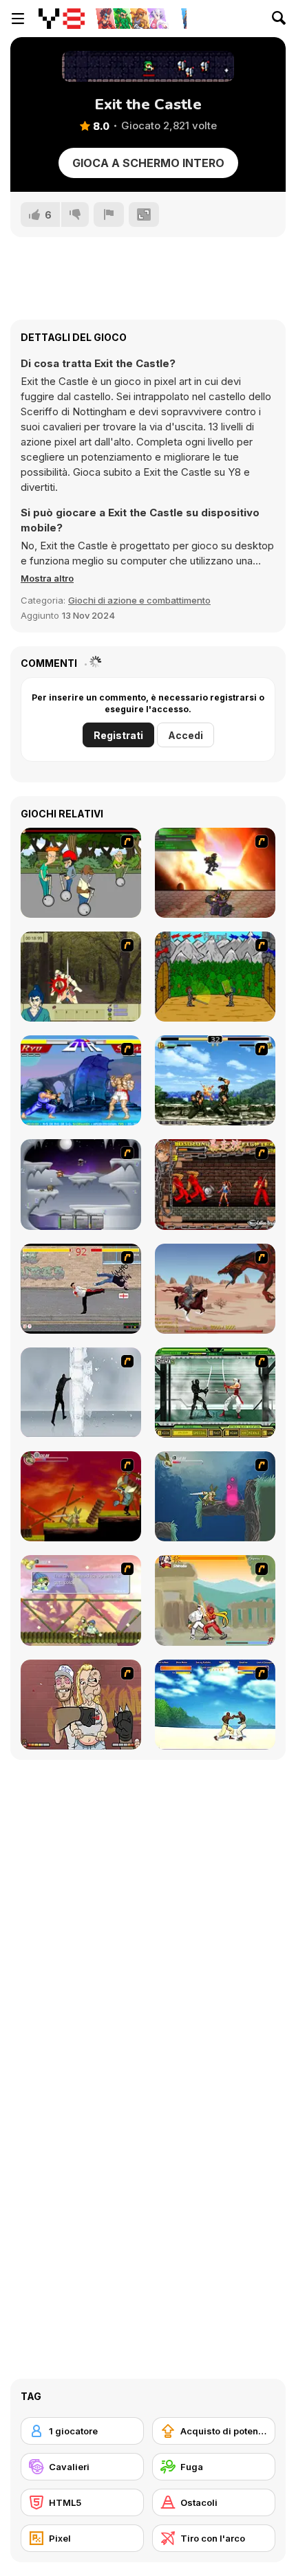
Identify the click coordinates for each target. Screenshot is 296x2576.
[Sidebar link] (18, 19)
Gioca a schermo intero (148, 163)
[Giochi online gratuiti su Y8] (62, 19)
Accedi (186, 735)
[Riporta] (109, 214)
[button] (47, 578)
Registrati (118, 735)
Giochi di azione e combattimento (139, 600)
